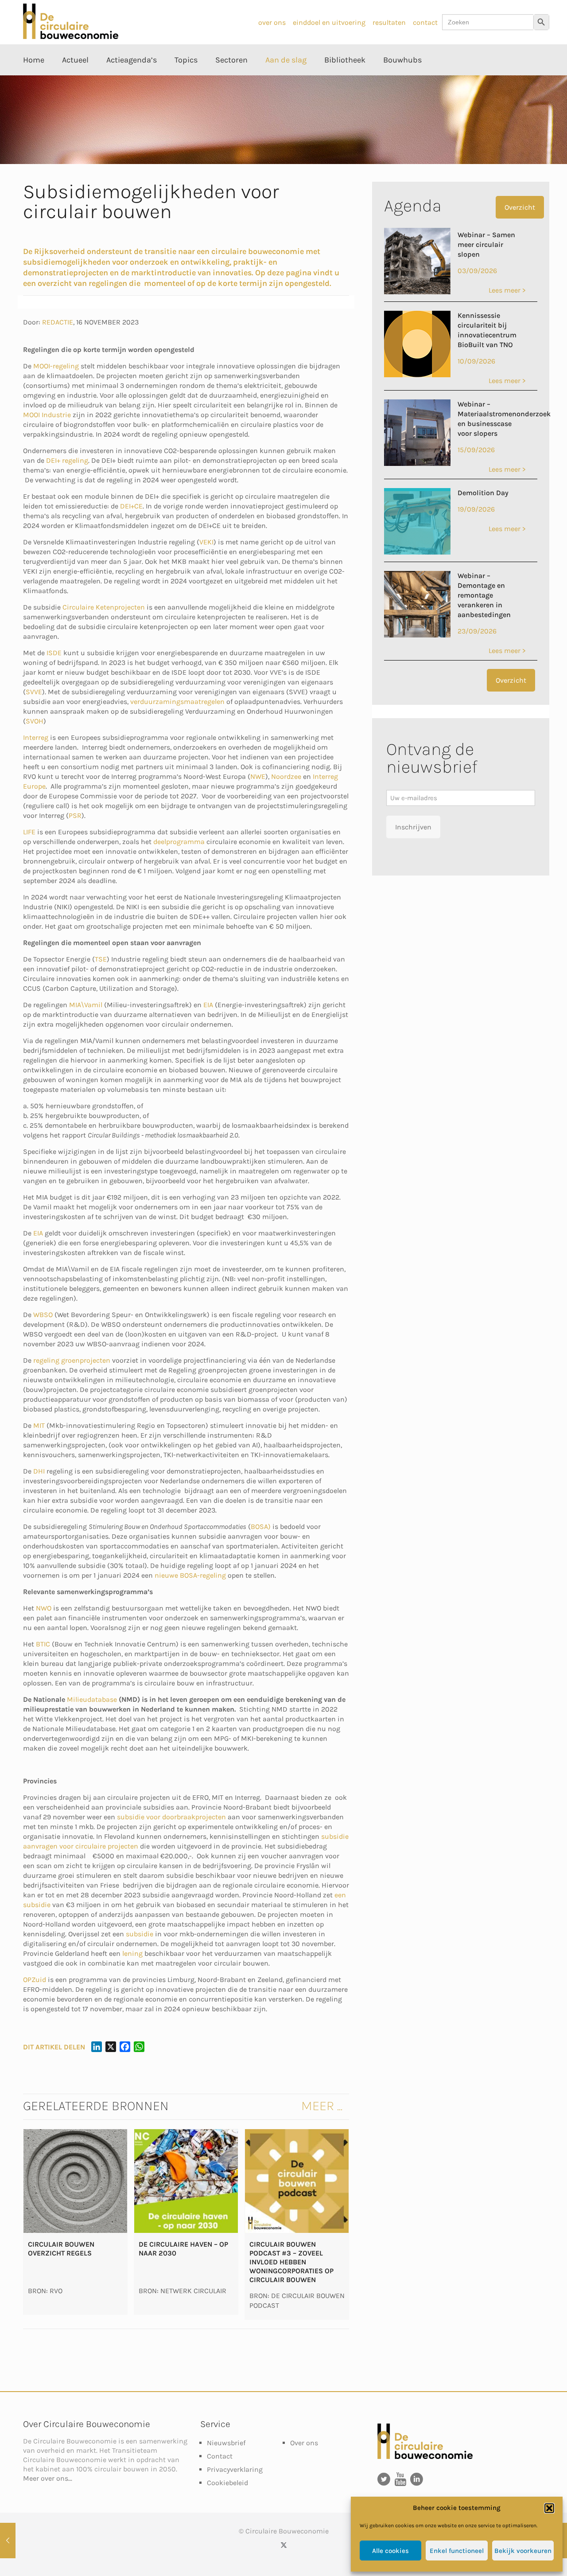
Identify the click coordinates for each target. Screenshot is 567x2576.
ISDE (54, 653)
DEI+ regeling (67, 460)
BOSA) (261, 1526)
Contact (220, 2456)
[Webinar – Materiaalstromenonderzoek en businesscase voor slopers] (417, 463)
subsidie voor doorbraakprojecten (171, 1817)
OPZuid (35, 1980)
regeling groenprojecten (72, 1360)
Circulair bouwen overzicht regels (61, 2249)
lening (132, 1953)
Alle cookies (390, 2551)
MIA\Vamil (86, 1005)
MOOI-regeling (57, 366)
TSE (101, 959)
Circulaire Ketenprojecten (105, 607)
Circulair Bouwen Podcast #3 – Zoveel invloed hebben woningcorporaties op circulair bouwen (291, 2262)
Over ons (304, 2443)
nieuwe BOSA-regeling (190, 1575)
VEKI (206, 542)
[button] (549, 2508)
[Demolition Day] (417, 552)
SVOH (35, 721)
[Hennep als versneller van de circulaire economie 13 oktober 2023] (8, 2541)
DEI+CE (131, 506)
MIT (39, 1425)
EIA (208, 1005)
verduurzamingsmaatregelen (177, 702)
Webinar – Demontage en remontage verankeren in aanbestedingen (484, 595)
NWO (45, 1608)
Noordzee (286, 776)
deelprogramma (179, 842)
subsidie (140, 1934)
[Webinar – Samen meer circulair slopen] (417, 292)
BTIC (43, 1644)
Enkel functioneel (457, 2551)
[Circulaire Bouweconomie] (71, 37)
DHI (39, 1471)
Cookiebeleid (227, 2483)
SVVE (34, 692)
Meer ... (322, 2106)
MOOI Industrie (47, 415)
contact (425, 22)
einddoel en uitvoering (329, 22)
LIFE (29, 832)
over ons (272, 22)
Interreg (36, 737)
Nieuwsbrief (226, 2443)
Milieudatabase (92, 1699)
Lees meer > (507, 290)
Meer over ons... (48, 2478)
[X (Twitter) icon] (284, 2545)
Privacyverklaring (235, 2469)
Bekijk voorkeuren (523, 2551)
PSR (75, 815)
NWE (258, 776)
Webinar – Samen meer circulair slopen (486, 244)
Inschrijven (413, 827)
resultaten (389, 22)
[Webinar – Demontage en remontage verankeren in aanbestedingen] (417, 635)
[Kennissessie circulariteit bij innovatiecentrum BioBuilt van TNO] (417, 375)
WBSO (43, 1315)
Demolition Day (483, 493)
